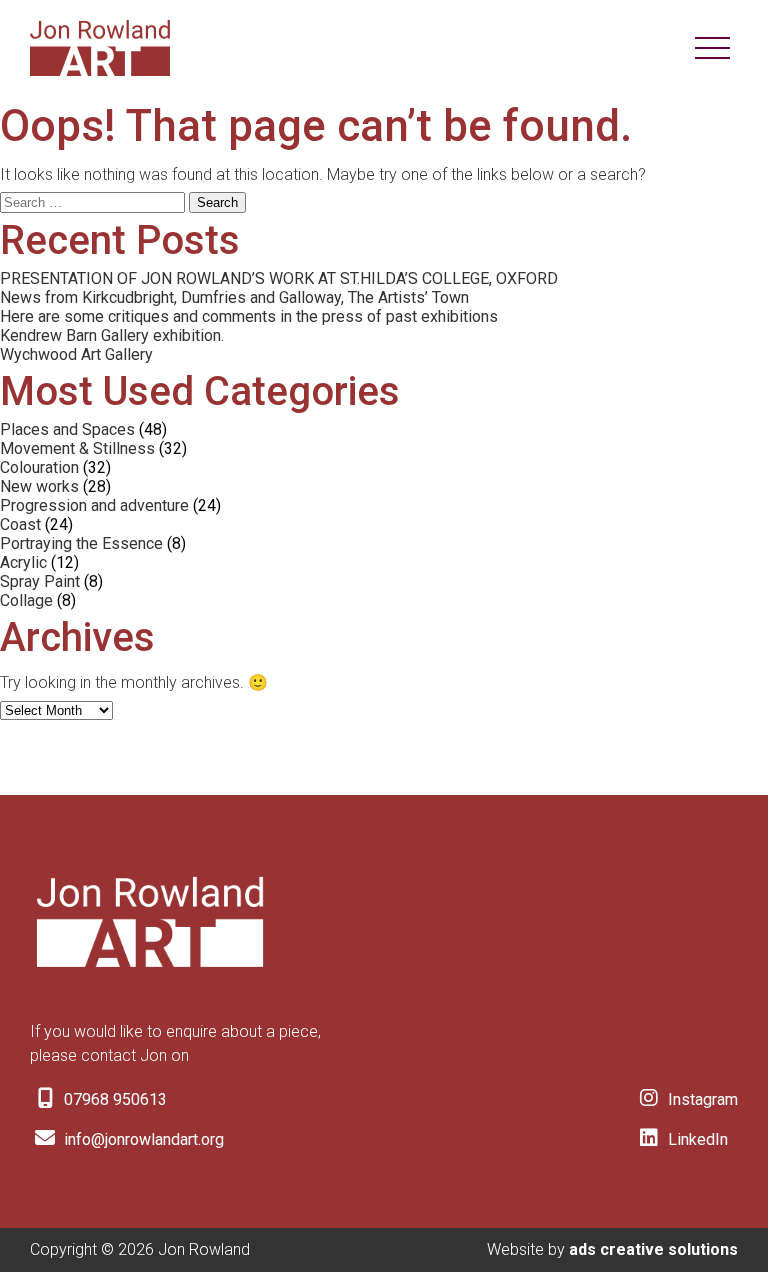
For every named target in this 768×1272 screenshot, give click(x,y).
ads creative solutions (653, 1249)
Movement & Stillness (77, 448)
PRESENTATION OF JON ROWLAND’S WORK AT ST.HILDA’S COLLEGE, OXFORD (279, 278)
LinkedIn (696, 1139)
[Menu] (713, 48)
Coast (20, 524)
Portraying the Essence (81, 543)
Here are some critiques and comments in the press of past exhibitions (249, 316)
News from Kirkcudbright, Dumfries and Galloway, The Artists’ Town (234, 297)
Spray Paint (40, 581)
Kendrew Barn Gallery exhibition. (112, 335)
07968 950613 (113, 1099)
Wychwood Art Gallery (76, 354)
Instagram (701, 1099)
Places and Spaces (67, 429)
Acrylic (23, 562)
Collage (26, 600)
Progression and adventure (94, 505)
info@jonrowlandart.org (142, 1139)
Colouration (39, 467)
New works (39, 486)
